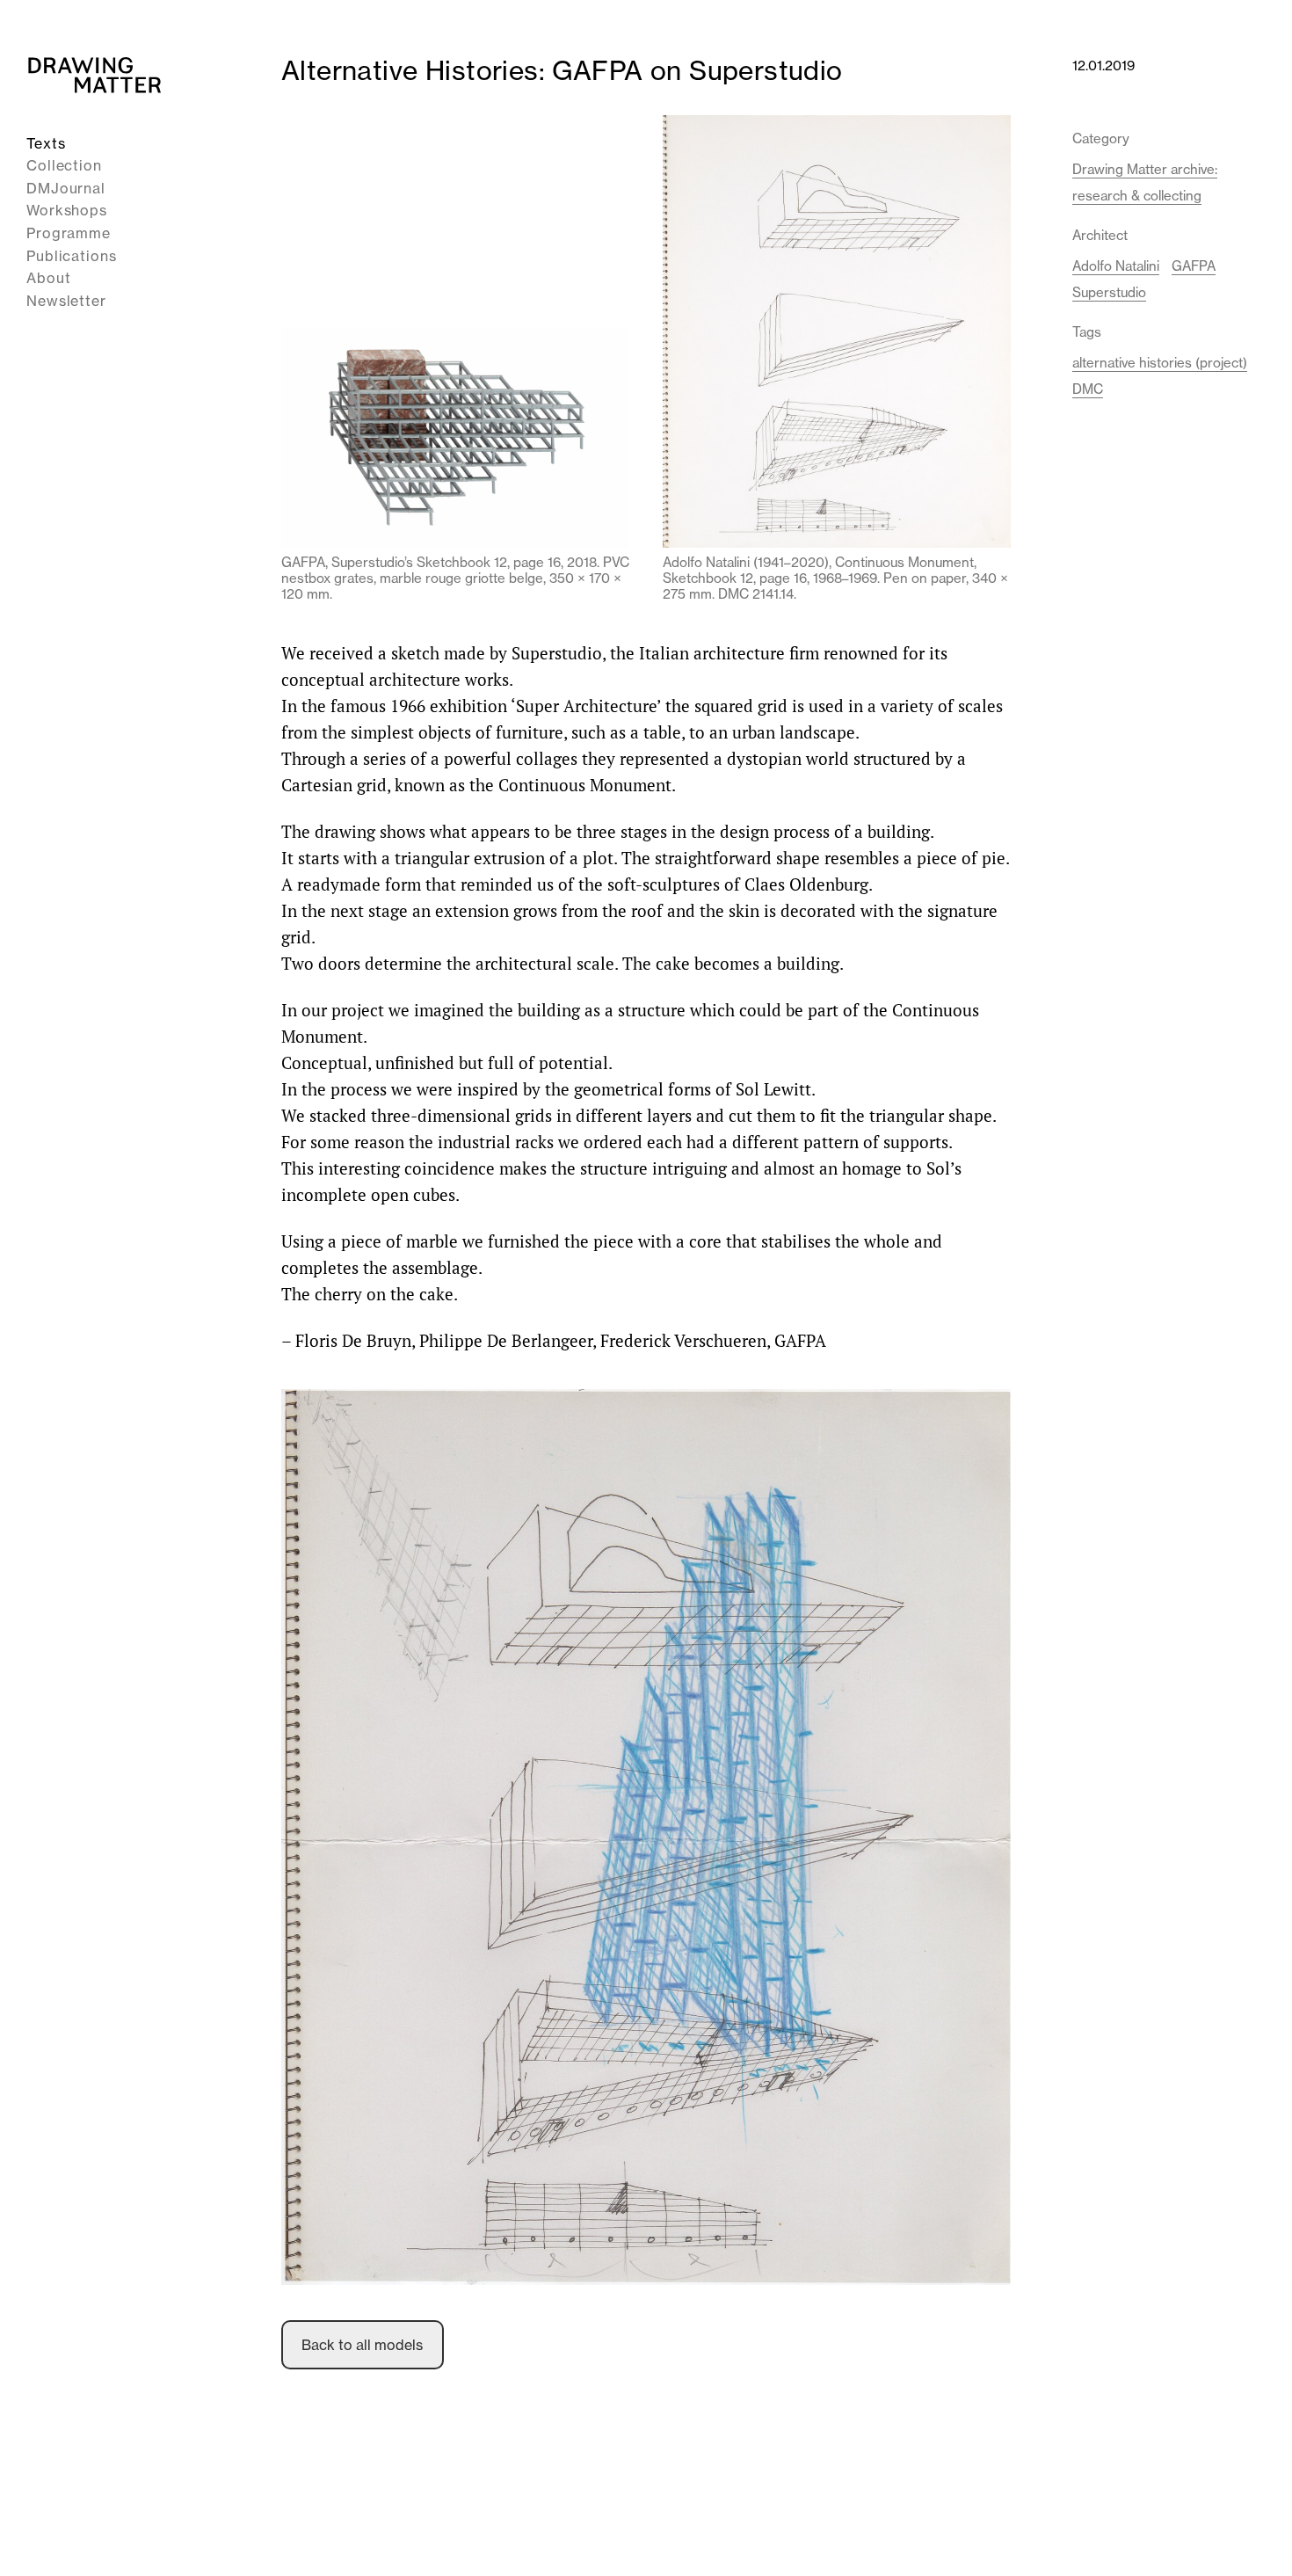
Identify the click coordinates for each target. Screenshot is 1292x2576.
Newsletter (66, 301)
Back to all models (362, 2345)
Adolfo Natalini (1116, 266)
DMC (1088, 389)
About (49, 279)
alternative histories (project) (1160, 363)
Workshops (67, 211)
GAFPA (1194, 266)
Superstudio (1109, 292)
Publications (72, 256)
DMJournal (66, 188)
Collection (64, 166)
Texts (46, 143)
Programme (69, 233)
